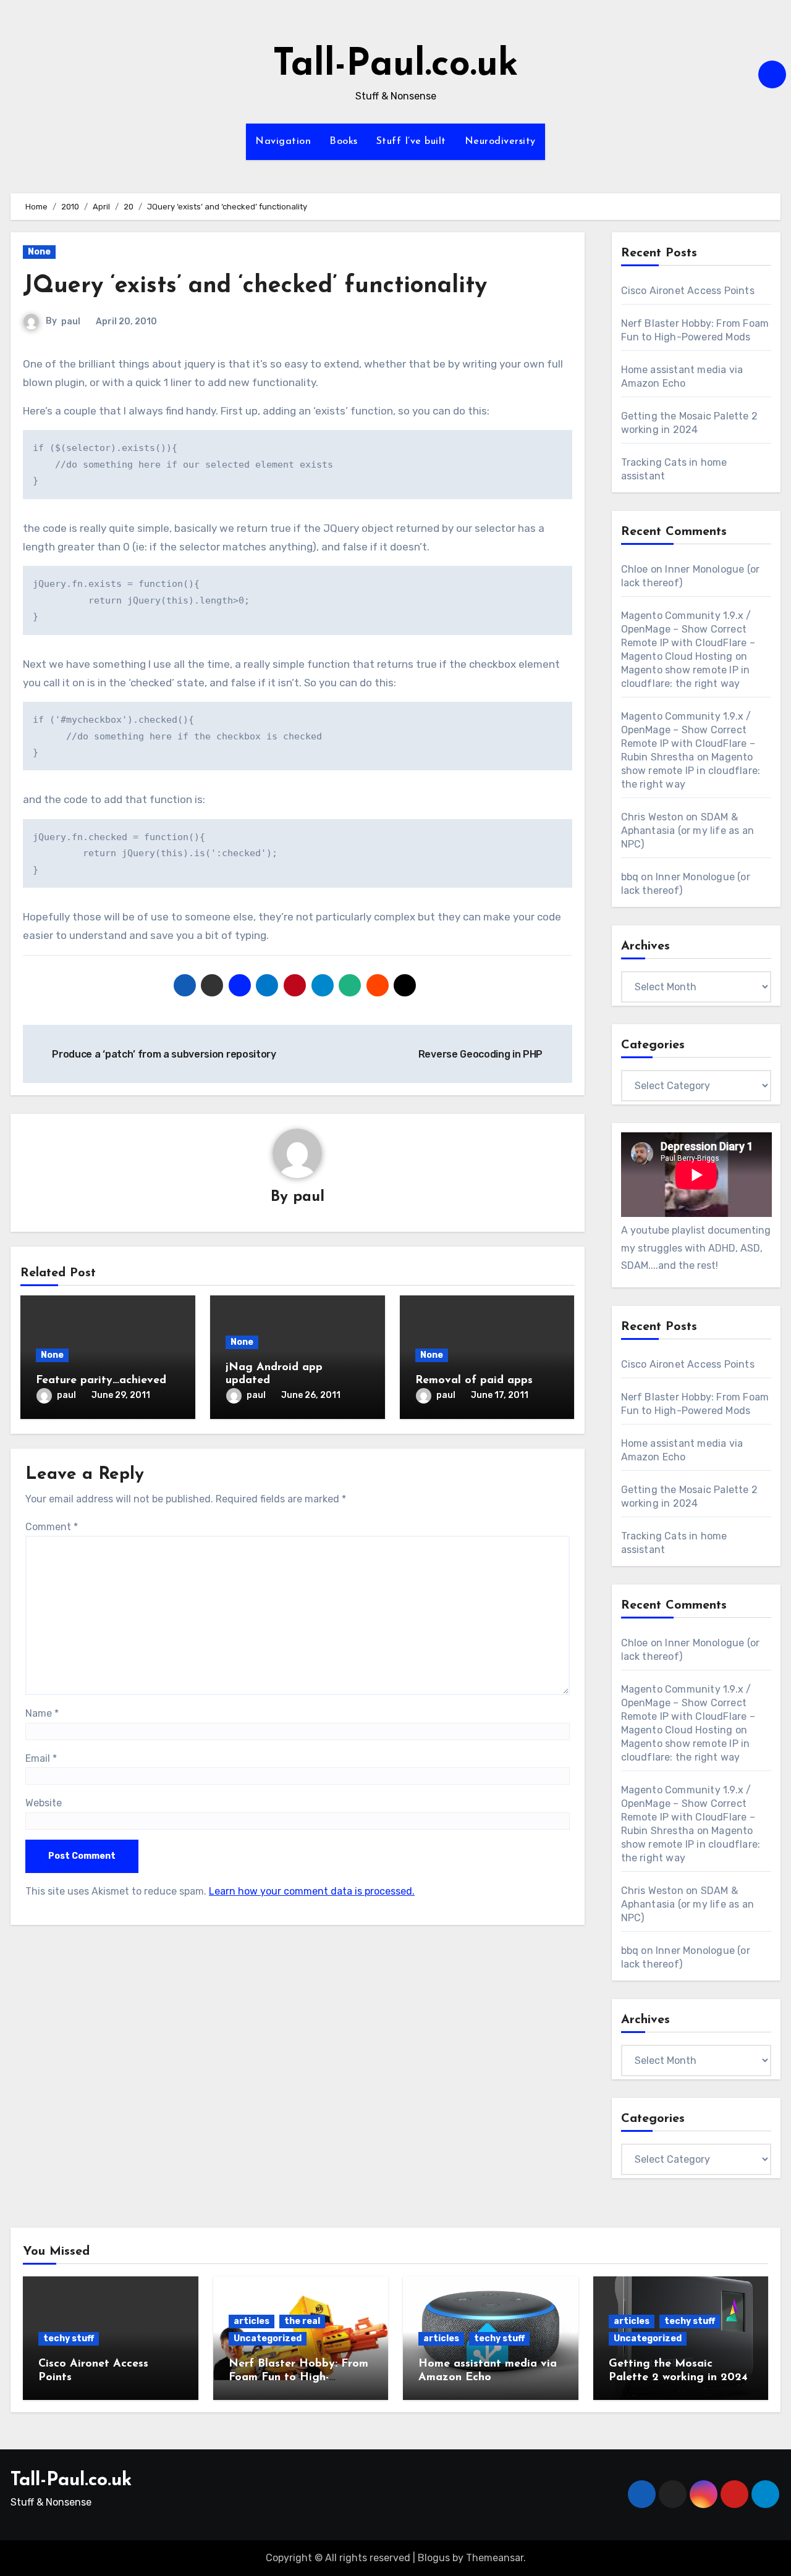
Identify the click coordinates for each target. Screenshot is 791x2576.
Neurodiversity (500, 141)
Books (344, 141)
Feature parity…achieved (101, 1381)
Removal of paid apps (474, 1381)
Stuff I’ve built (411, 141)
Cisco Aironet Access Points (688, 291)
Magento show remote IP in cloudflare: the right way (691, 771)
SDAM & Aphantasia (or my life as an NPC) (688, 831)
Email (41, 1758)
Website (44, 1803)
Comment (52, 1527)
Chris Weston (652, 817)
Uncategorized (268, 2338)
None (39, 252)
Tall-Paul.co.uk (395, 65)
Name (42, 1713)
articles (252, 2321)
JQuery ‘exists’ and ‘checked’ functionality (255, 286)
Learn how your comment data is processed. (312, 1891)
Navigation (283, 141)
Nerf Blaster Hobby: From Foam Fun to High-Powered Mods (298, 2377)
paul (71, 322)
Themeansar (495, 2558)
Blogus (434, 2558)
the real (302, 2321)
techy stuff (69, 2338)
